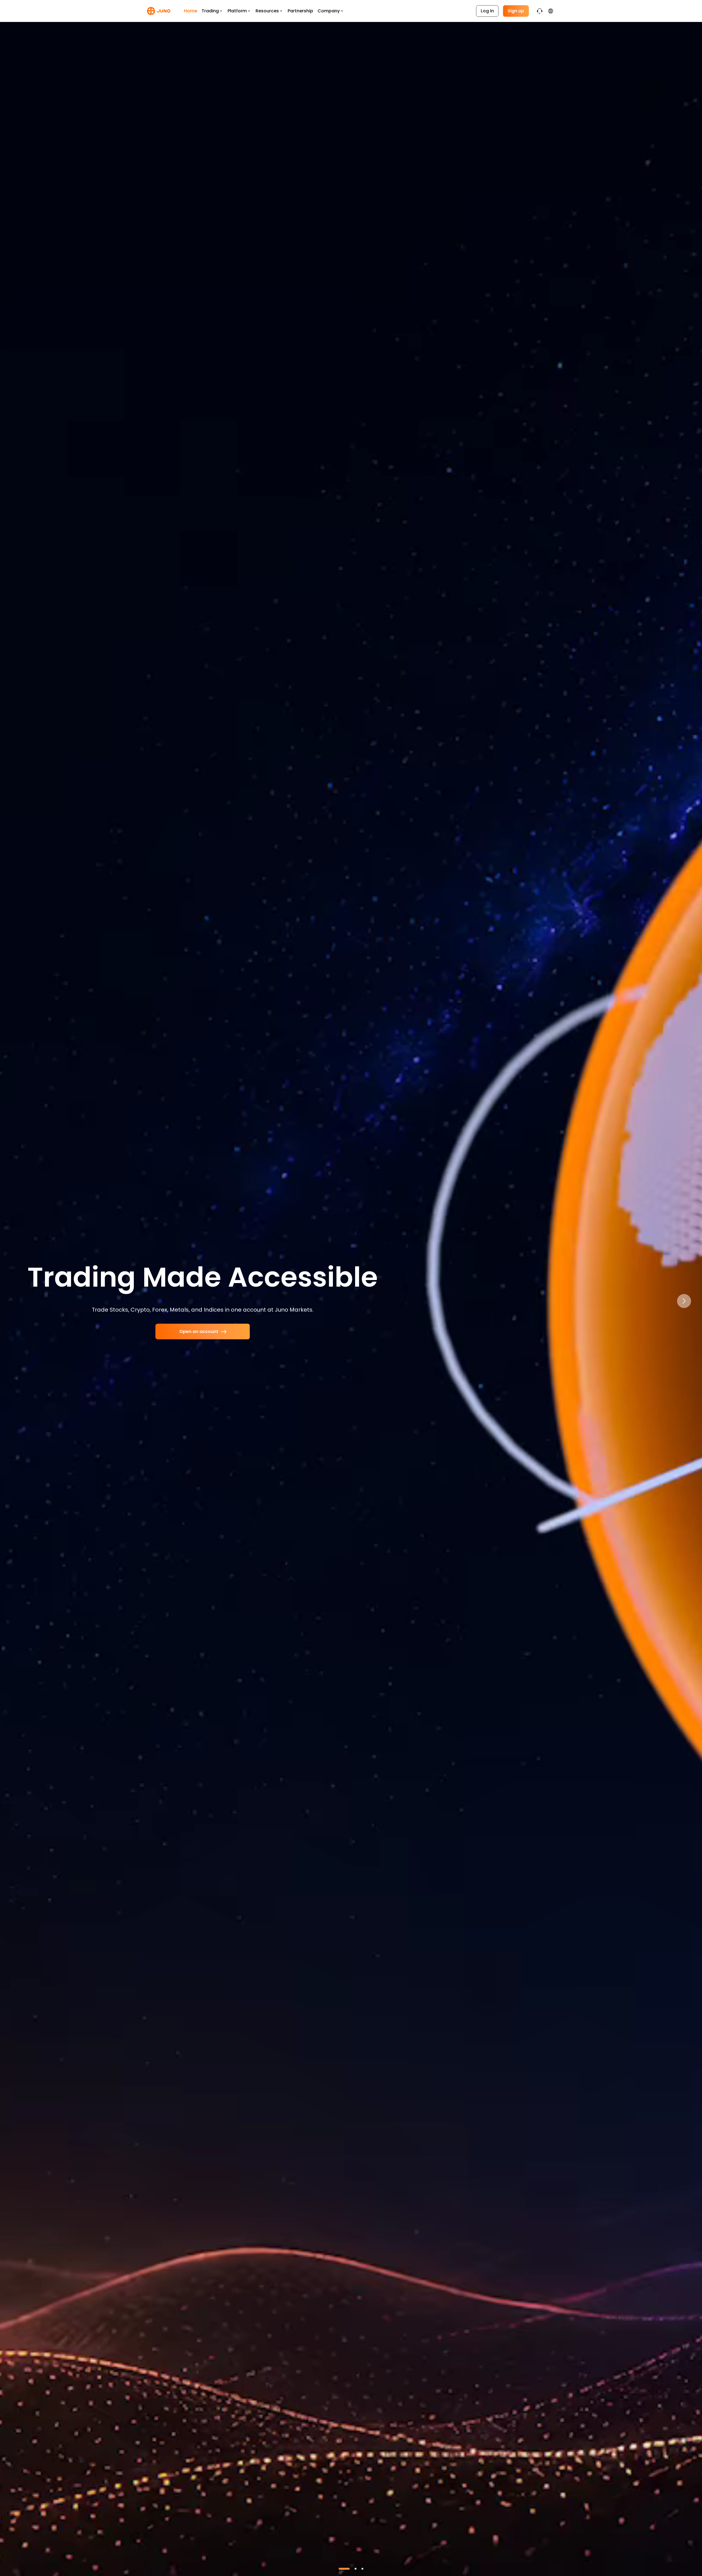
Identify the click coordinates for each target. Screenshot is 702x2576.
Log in (487, 11)
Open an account (199, 1331)
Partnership (300, 11)
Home (191, 11)
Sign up (516, 11)
